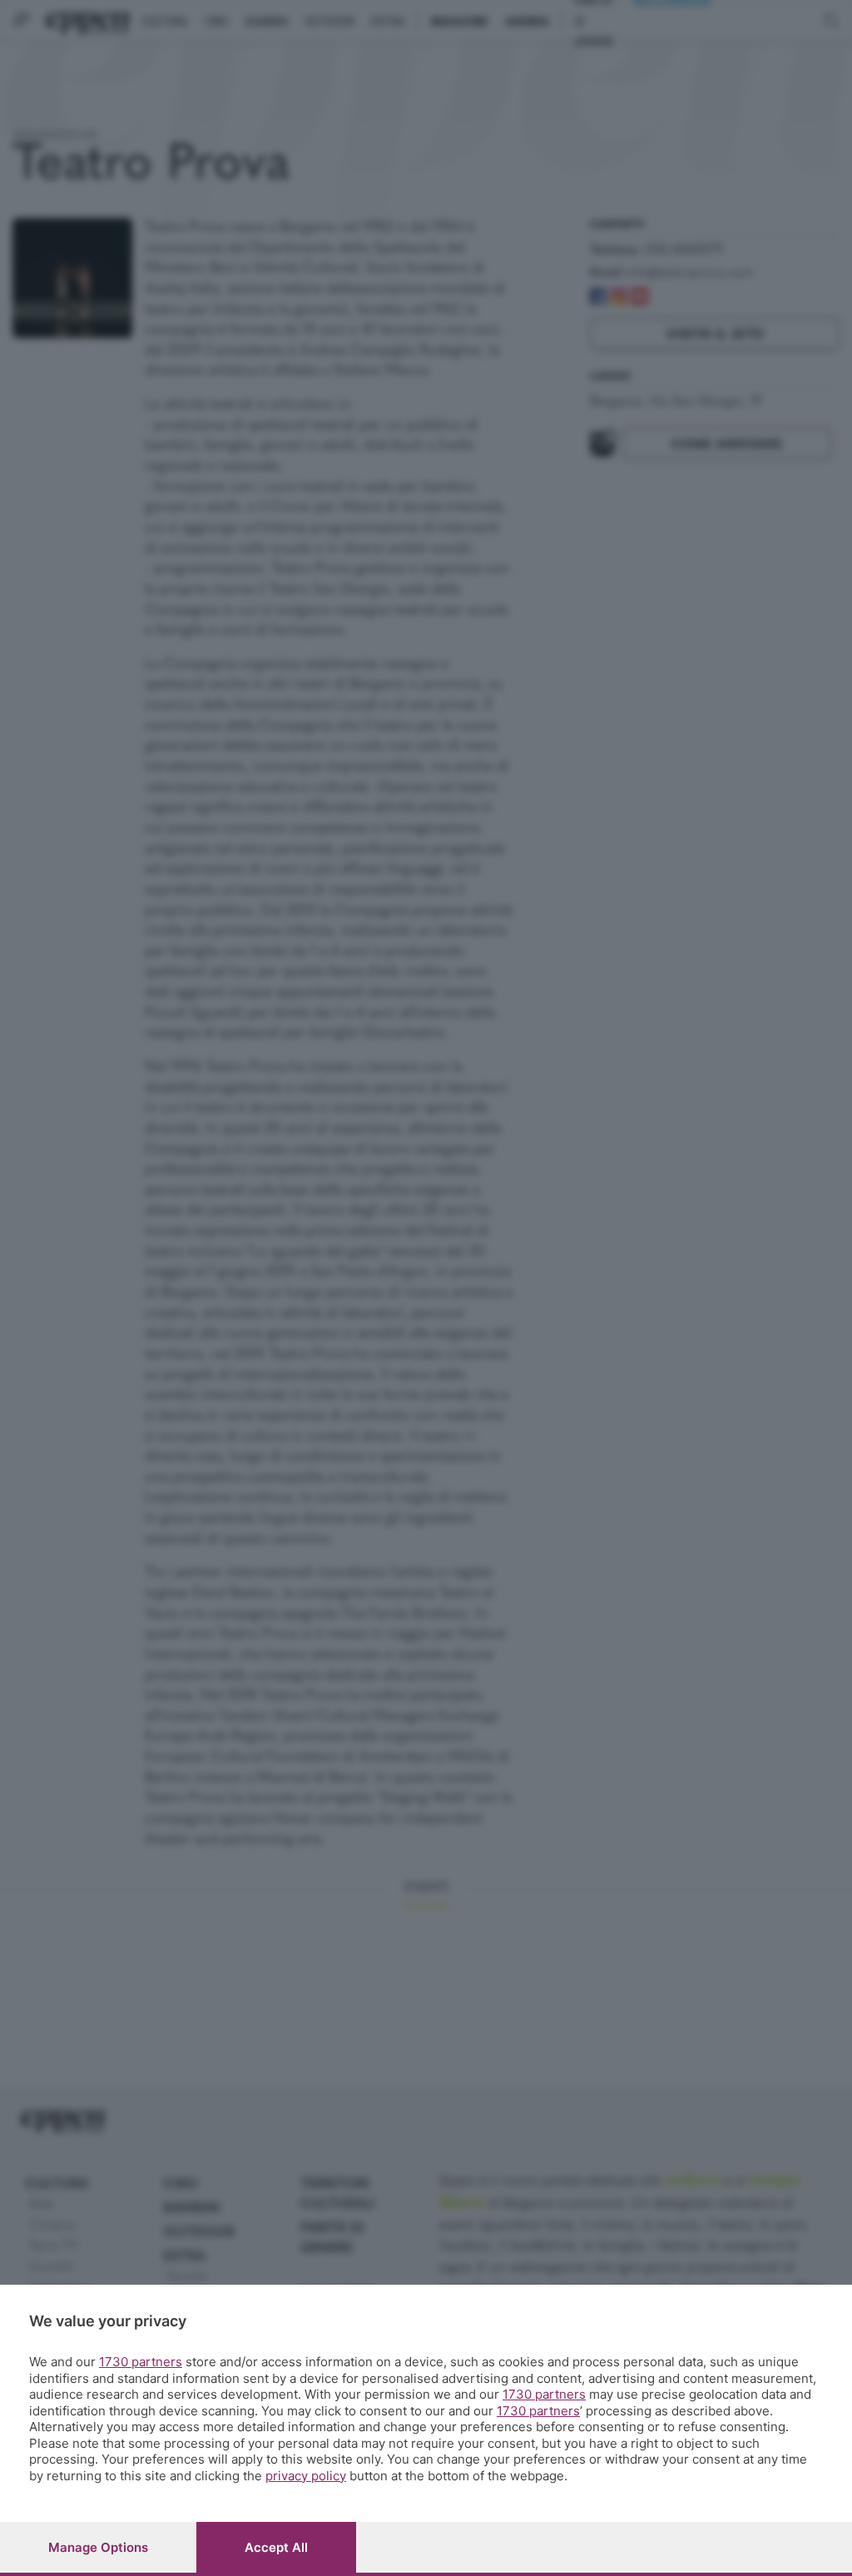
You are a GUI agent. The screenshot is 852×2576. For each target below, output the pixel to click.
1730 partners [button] (141, 2362)
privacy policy (306, 2476)
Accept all (276, 2547)
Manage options (98, 2547)
